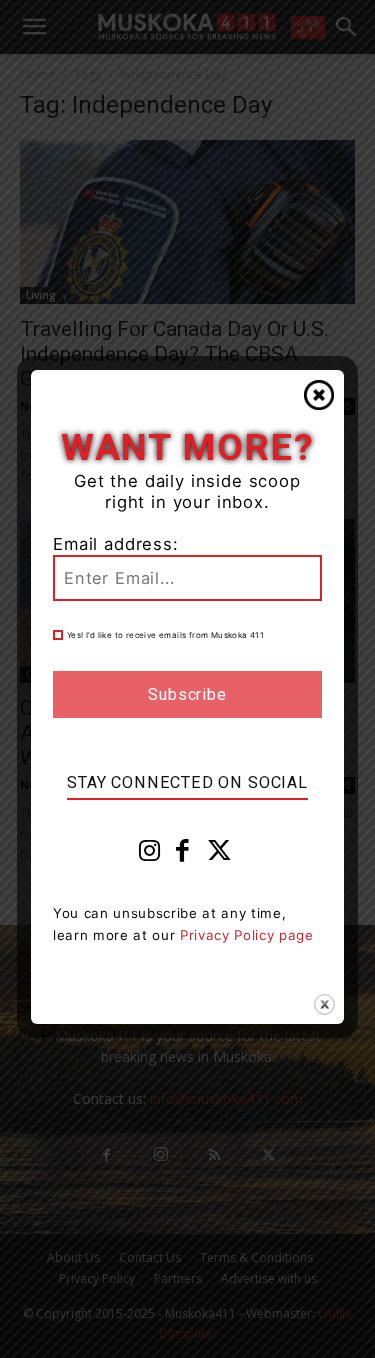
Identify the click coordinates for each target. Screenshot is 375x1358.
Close (319, 395)
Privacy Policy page (247, 935)
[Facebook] (183, 855)
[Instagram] (150, 855)
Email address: (116, 544)
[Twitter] (220, 855)
